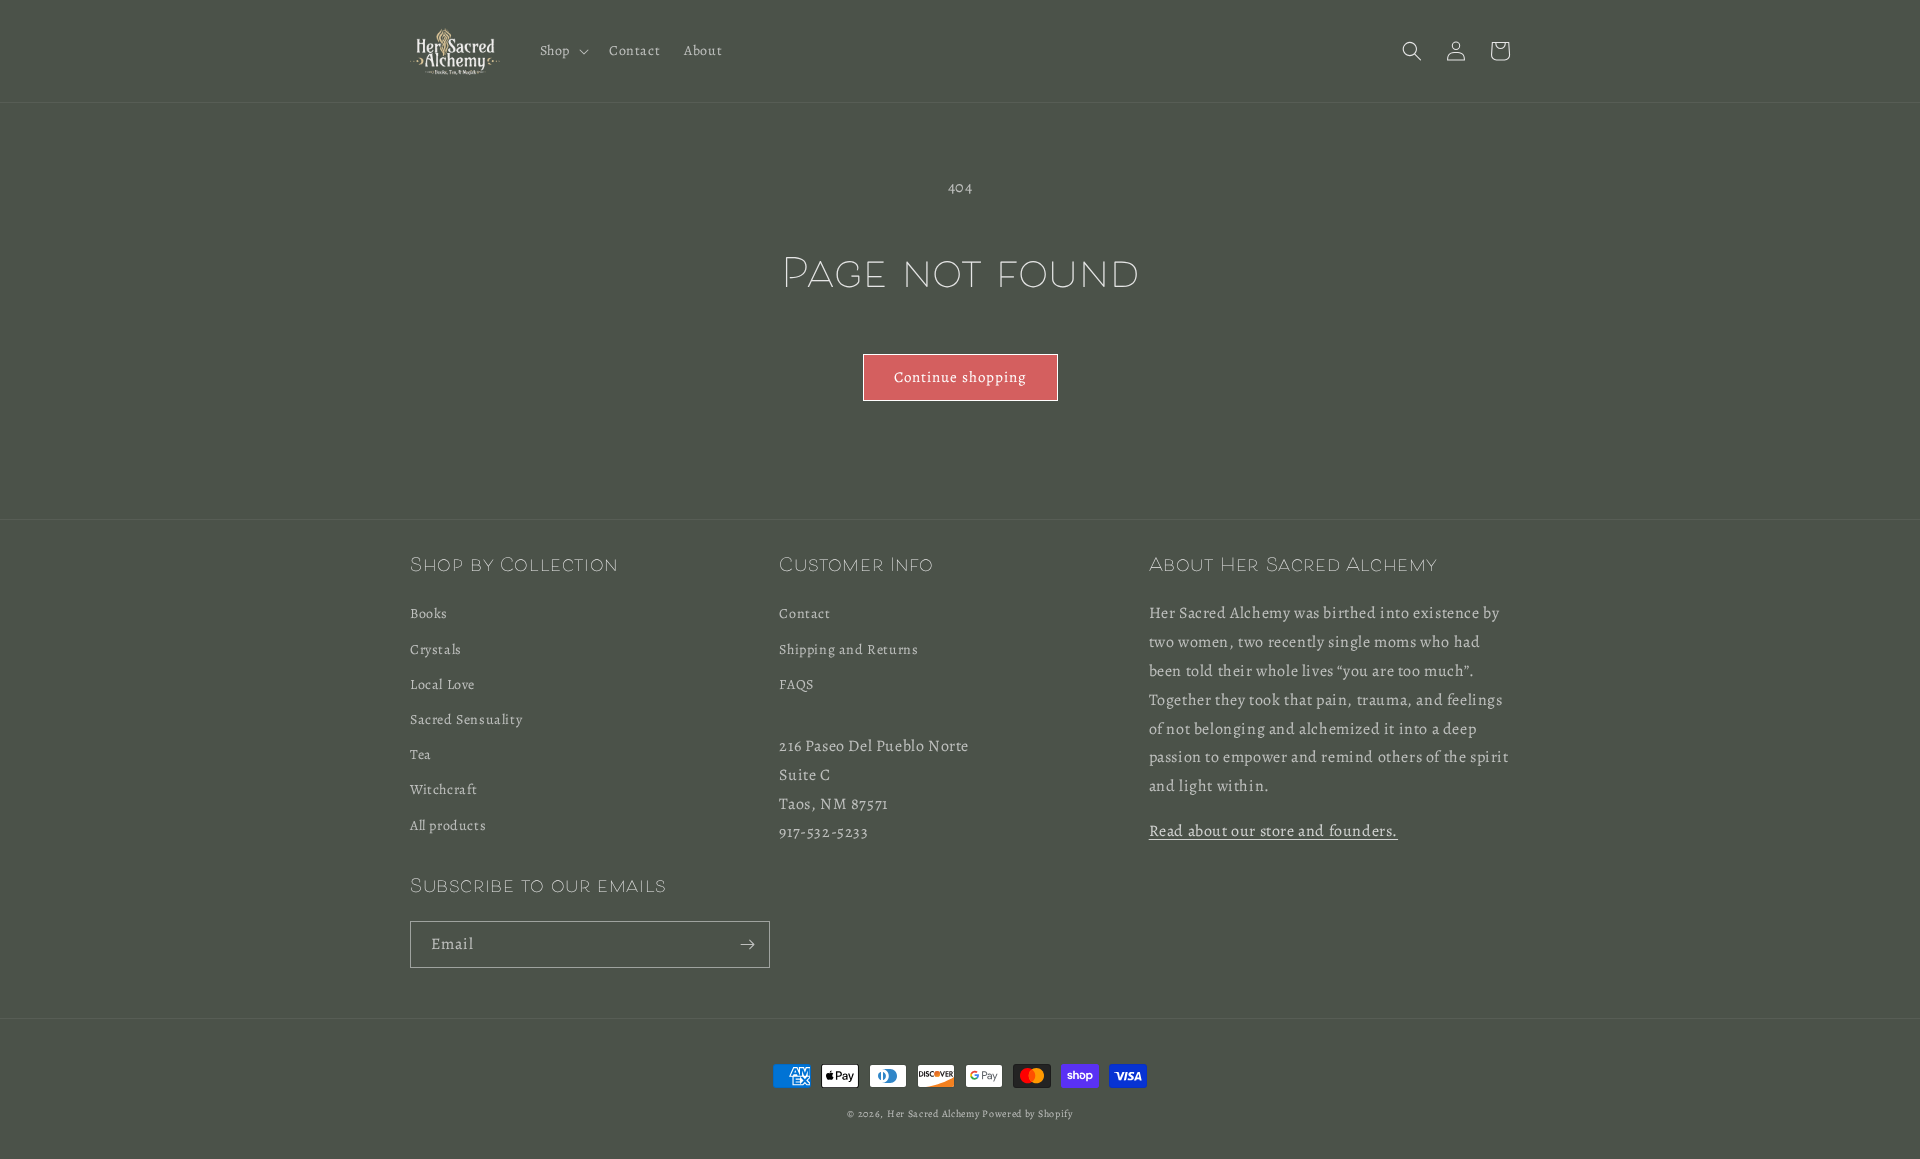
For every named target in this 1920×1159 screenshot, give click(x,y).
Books (429, 613)
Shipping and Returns (848, 649)
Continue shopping (960, 377)
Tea (421, 754)
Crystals (436, 649)
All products (448, 825)
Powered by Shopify (1027, 1113)
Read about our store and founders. (1273, 831)
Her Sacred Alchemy (933, 1113)
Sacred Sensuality (466, 719)
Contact (804, 613)
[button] (562, 51)
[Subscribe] (747, 944)
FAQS (796, 684)
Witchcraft (444, 789)
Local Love (442, 684)
